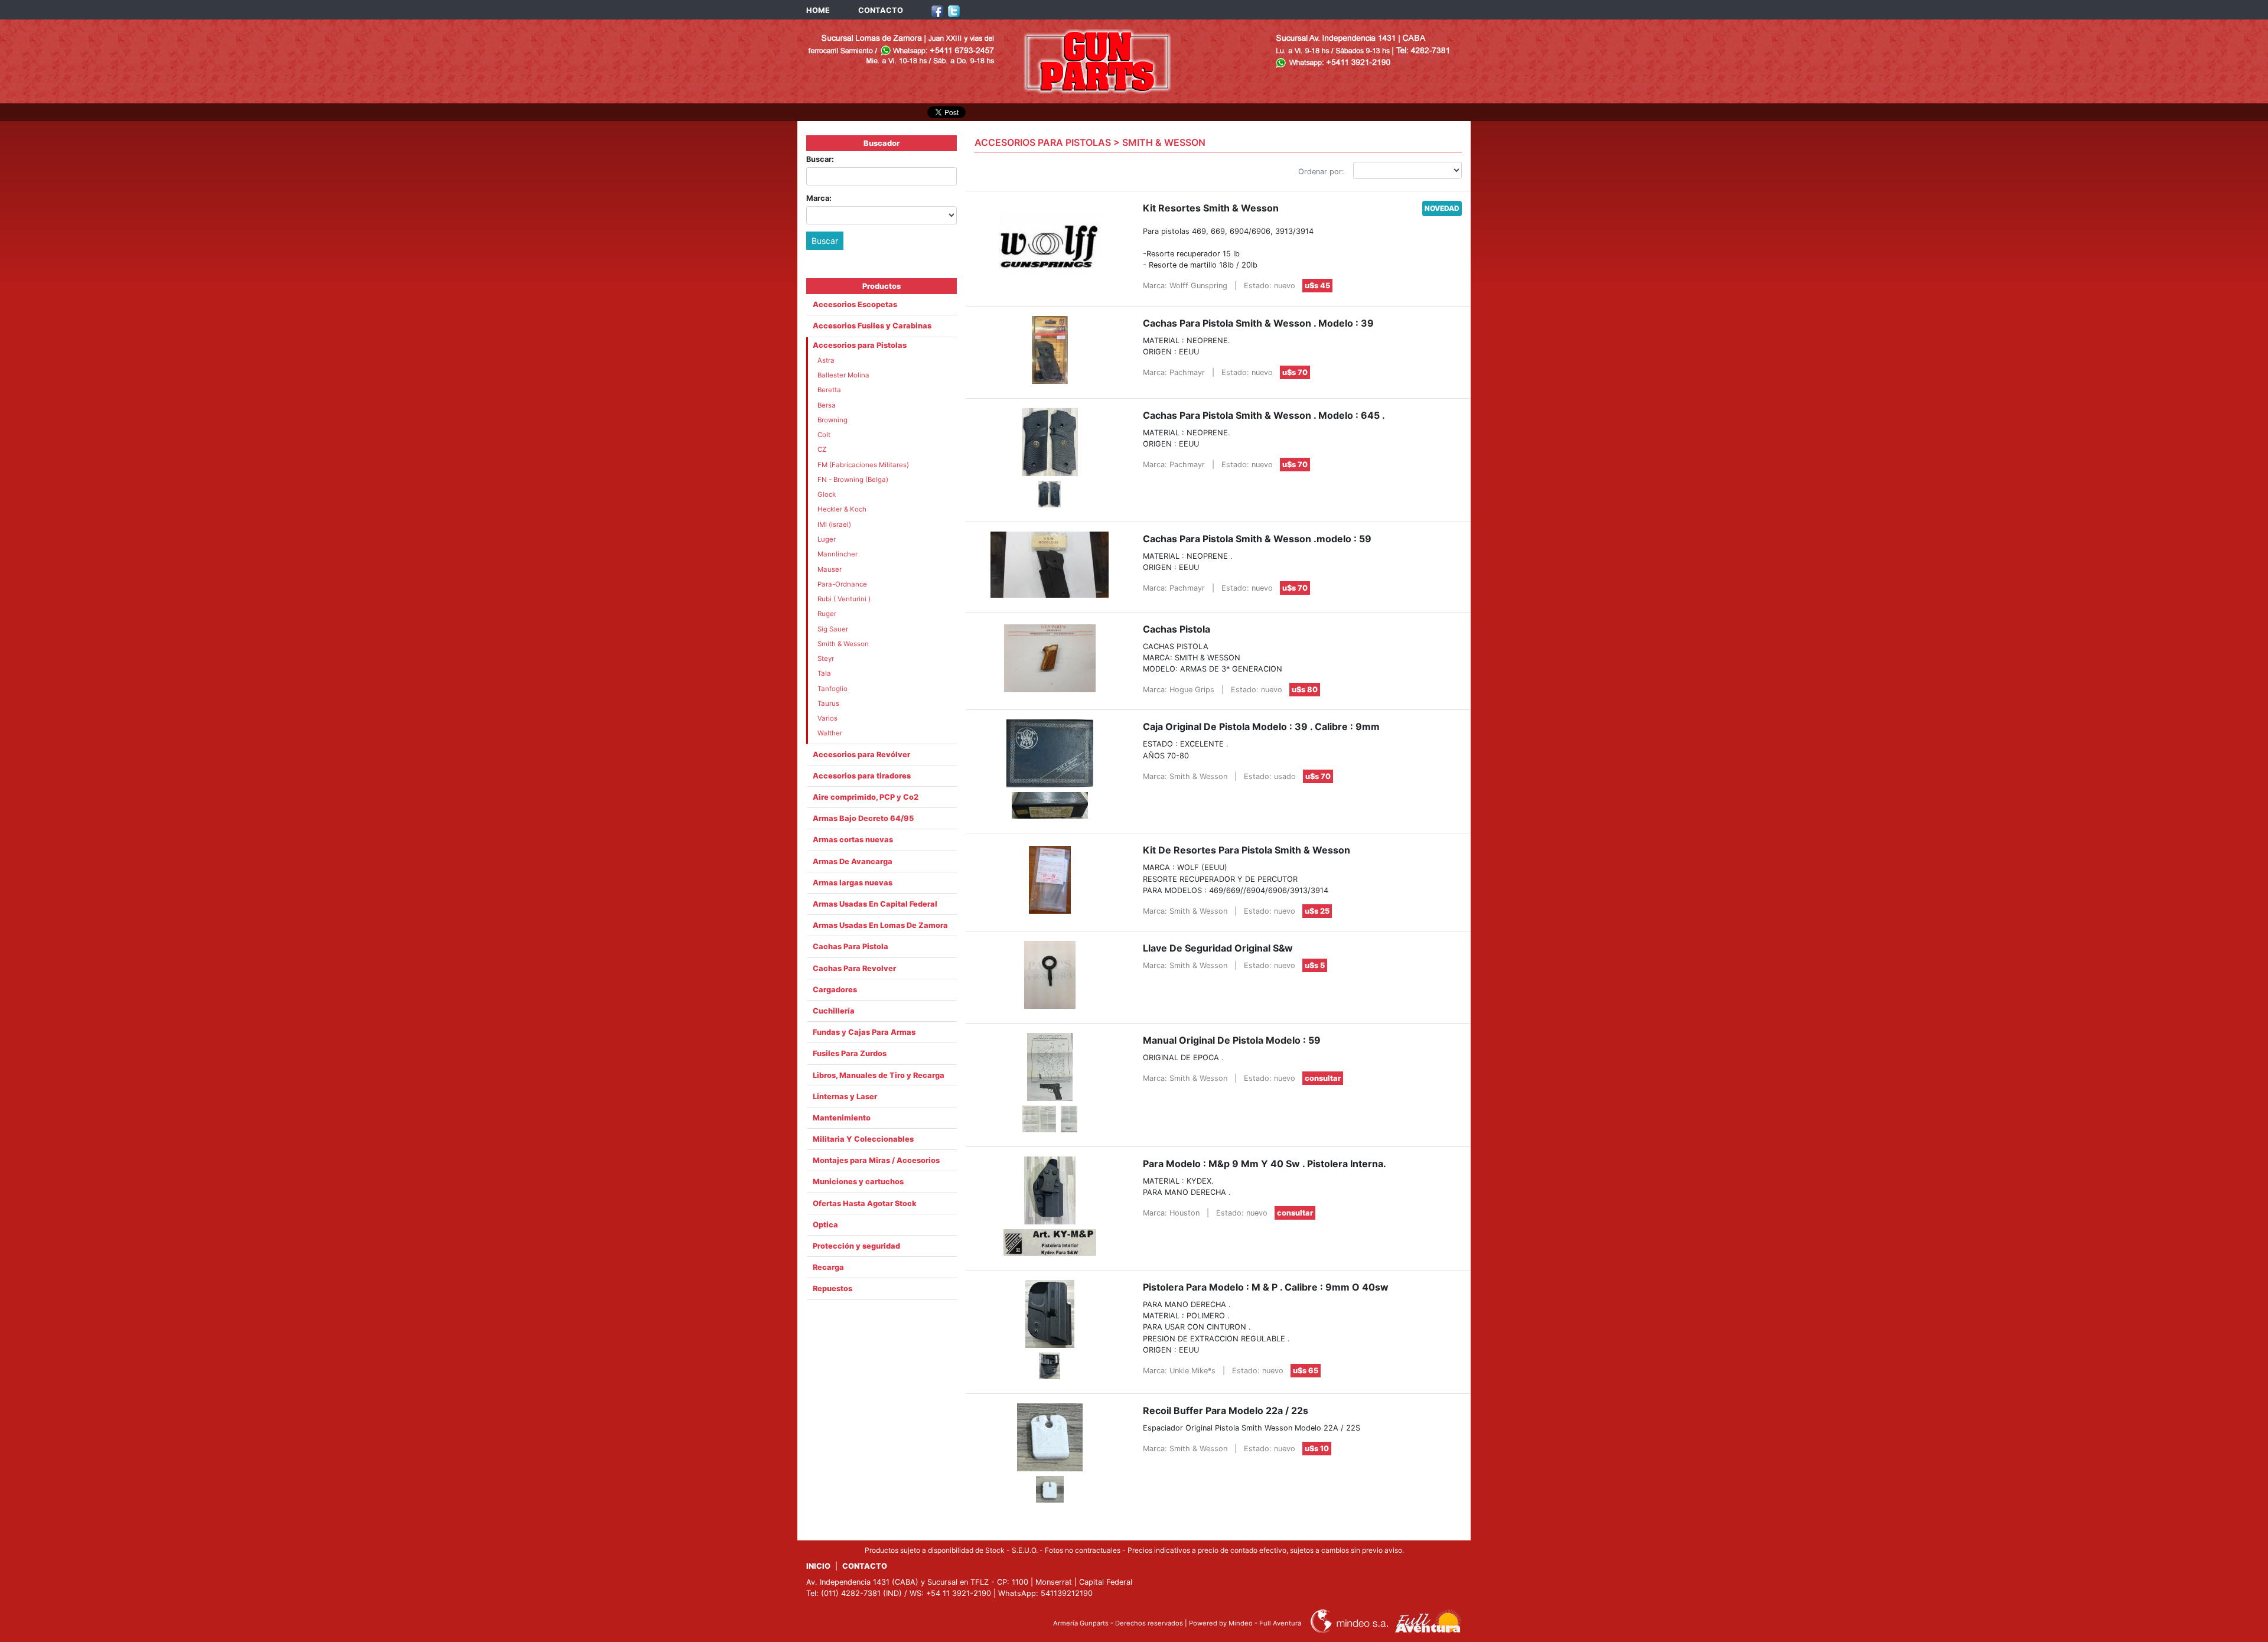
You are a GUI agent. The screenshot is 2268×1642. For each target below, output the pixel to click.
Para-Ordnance (842, 584)
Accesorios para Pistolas (860, 345)
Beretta (829, 390)
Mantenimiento (842, 1118)
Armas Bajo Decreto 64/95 (863, 818)
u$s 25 (1317, 911)
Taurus (828, 703)
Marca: (819, 198)
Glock (827, 494)
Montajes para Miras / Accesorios (876, 1160)
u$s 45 (1317, 286)
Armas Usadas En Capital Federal (875, 904)
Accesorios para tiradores (862, 776)
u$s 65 (1306, 1371)
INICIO (818, 1566)
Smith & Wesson (843, 644)
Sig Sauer (833, 629)
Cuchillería (834, 1011)
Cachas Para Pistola (850, 947)
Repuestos (832, 1288)
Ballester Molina (843, 375)
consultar (1323, 1078)
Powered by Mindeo (1221, 1623)
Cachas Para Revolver (854, 968)
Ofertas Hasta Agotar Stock (865, 1203)
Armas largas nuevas (853, 883)
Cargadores (835, 990)
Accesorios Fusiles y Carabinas (872, 326)
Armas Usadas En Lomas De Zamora (880, 925)
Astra (826, 360)
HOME (818, 10)
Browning (832, 420)
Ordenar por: (1321, 172)
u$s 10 (1317, 1449)
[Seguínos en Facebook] (937, 10)
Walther (830, 733)
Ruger (827, 614)
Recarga (828, 1267)
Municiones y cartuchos (858, 1182)
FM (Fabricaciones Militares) (863, 465)
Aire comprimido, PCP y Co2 (866, 797)
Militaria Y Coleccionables (863, 1139)
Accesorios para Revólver (861, 755)
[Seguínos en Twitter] (954, 10)
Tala (824, 673)
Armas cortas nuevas (853, 840)
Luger (827, 539)
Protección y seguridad (856, 1246)
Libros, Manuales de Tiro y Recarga (879, 1075)
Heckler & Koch (842, 509)
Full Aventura (1280, 1623)
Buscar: (820, 159)
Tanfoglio (832, 689)
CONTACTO (881, 10)
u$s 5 (1315, 965)
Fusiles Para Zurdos (850, 1053)
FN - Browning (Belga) (853, 480)
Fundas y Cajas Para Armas (864, 1032)
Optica (825, 1225)
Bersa (827, 405)
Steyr (826, 659)
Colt (824, 435)
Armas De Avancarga (853, 861)
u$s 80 (1305, 690)
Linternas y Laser (845, 1097)
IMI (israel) (834, 524)
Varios (827, 718)
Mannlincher (838, 554)
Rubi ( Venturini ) (844, 599)
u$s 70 (1295, 372)
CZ (822, 449)
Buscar (825, 241)
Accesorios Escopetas (855, 304)
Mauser (830, 569)
